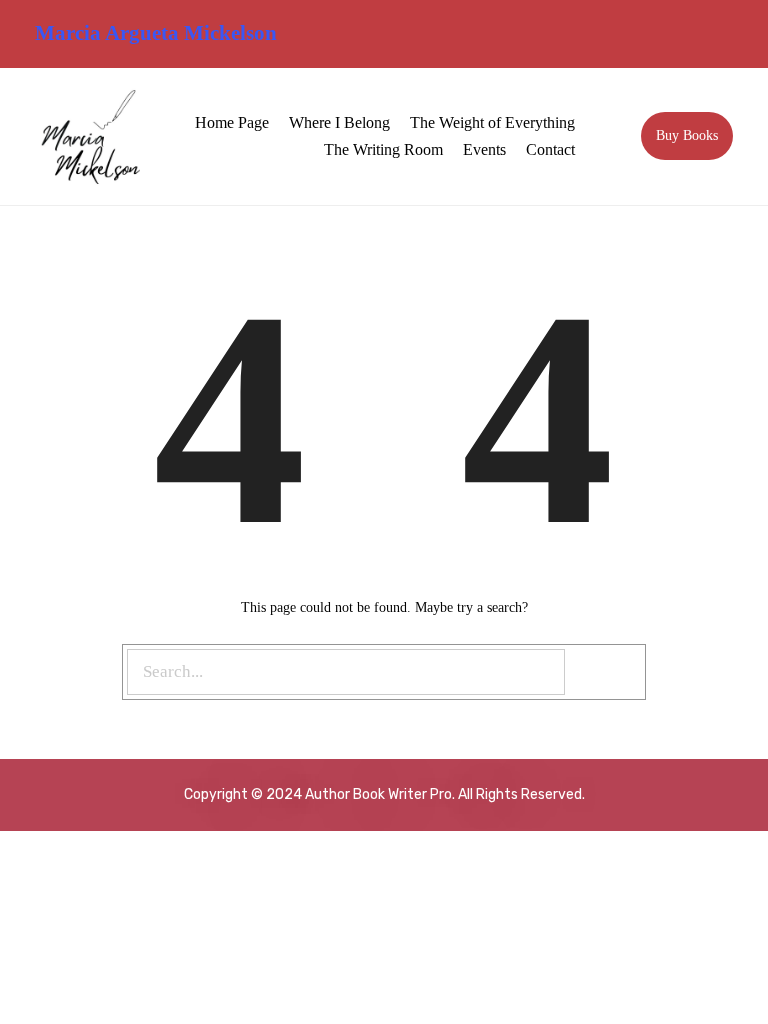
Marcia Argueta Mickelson (156, 33)
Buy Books (687, 135)
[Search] (607, 672)
